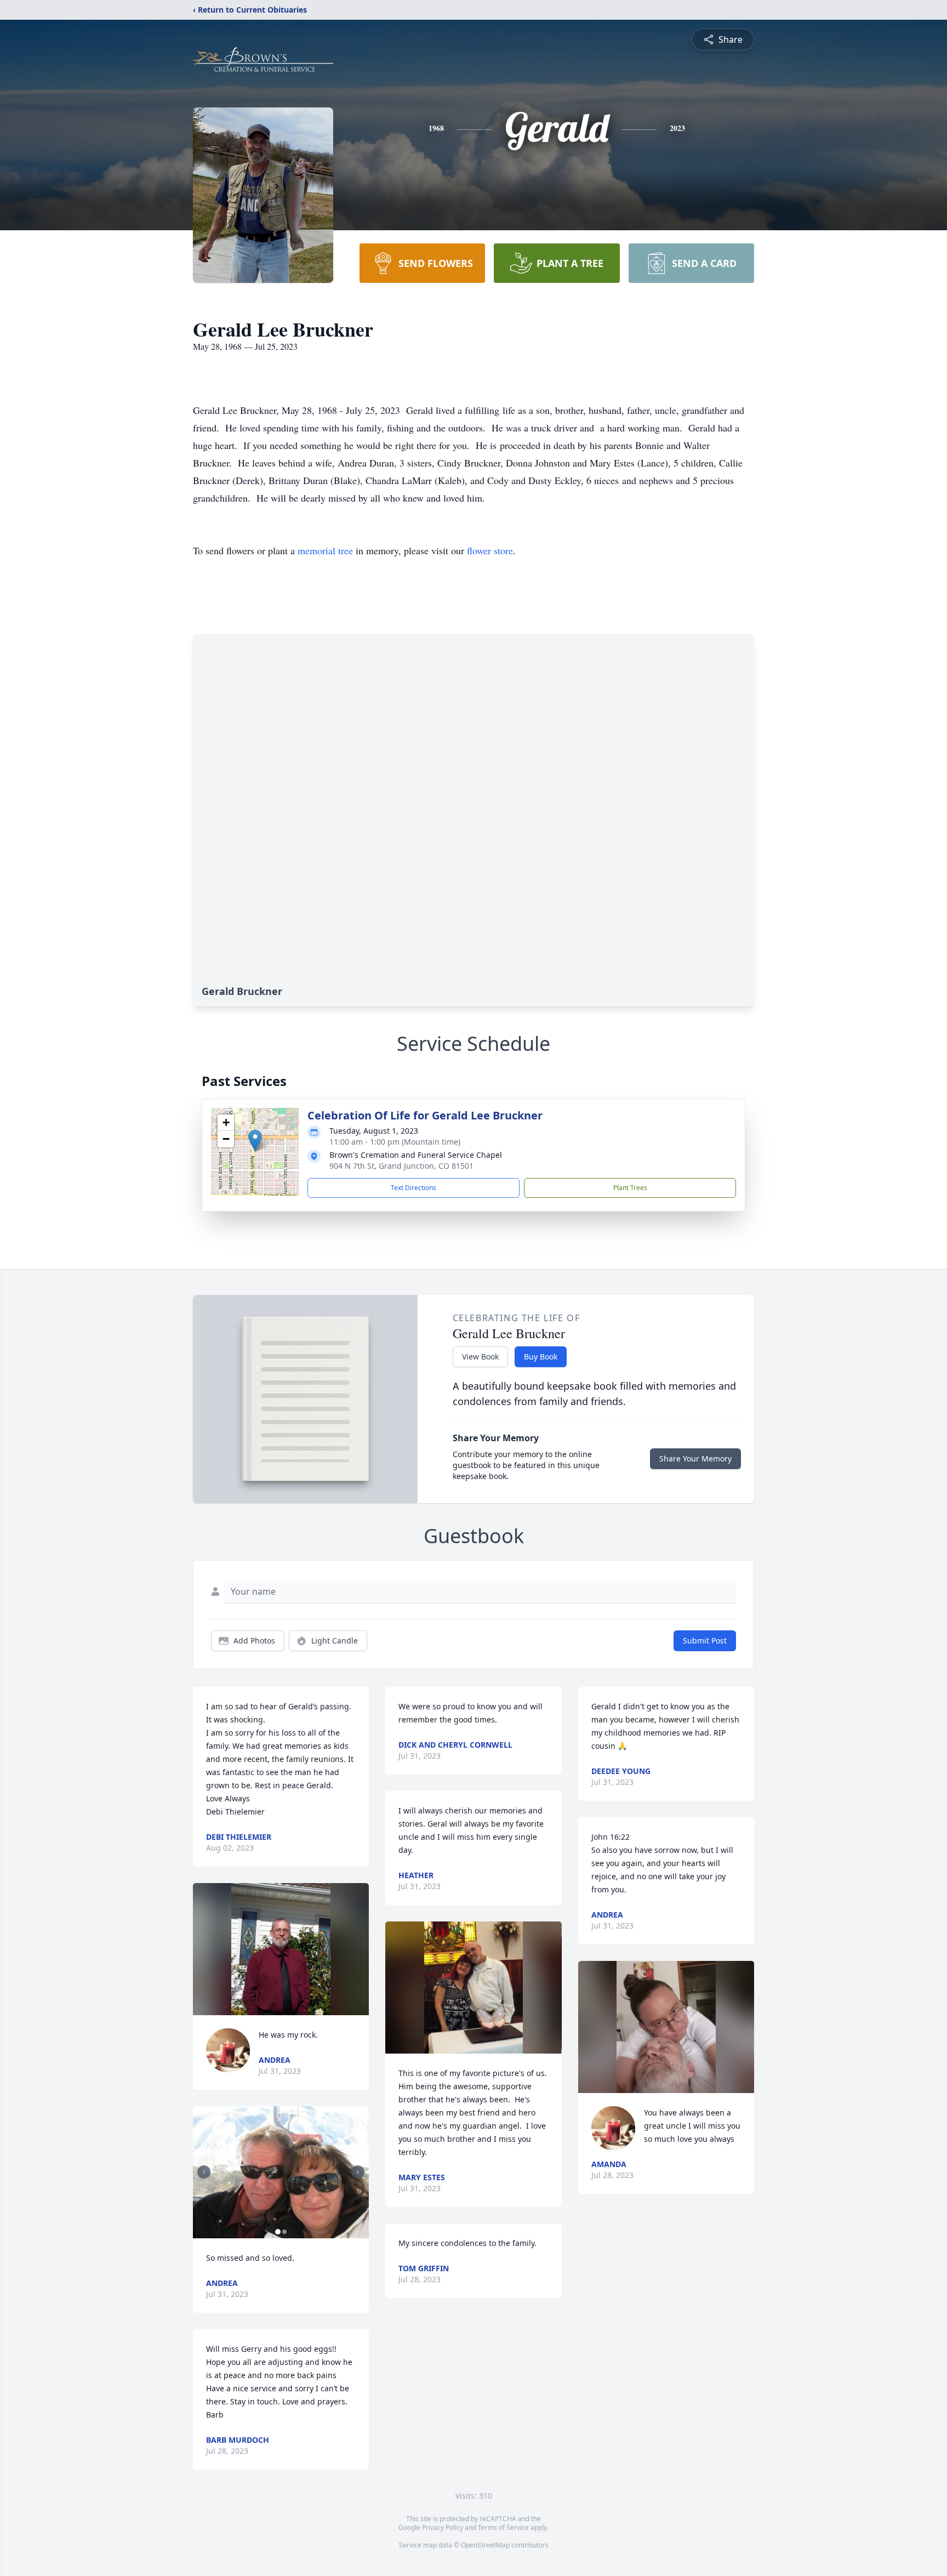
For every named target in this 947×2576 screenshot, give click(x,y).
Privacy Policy (443, 2527)
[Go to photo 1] (278, 2232)
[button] (255, 1141)
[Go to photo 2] (284, 2232)
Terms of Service (503, 2527)
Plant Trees (630, 1188)
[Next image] (358, 2172)
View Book (480, 1357)
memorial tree (325, 550)
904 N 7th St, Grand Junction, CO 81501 (401, 1166)
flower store (490, 550)
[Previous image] (204, 2172)
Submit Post (705, 1640)
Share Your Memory (695, 1458)
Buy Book (541, 1357)
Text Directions (413, 1188)
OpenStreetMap (485, 2545)
